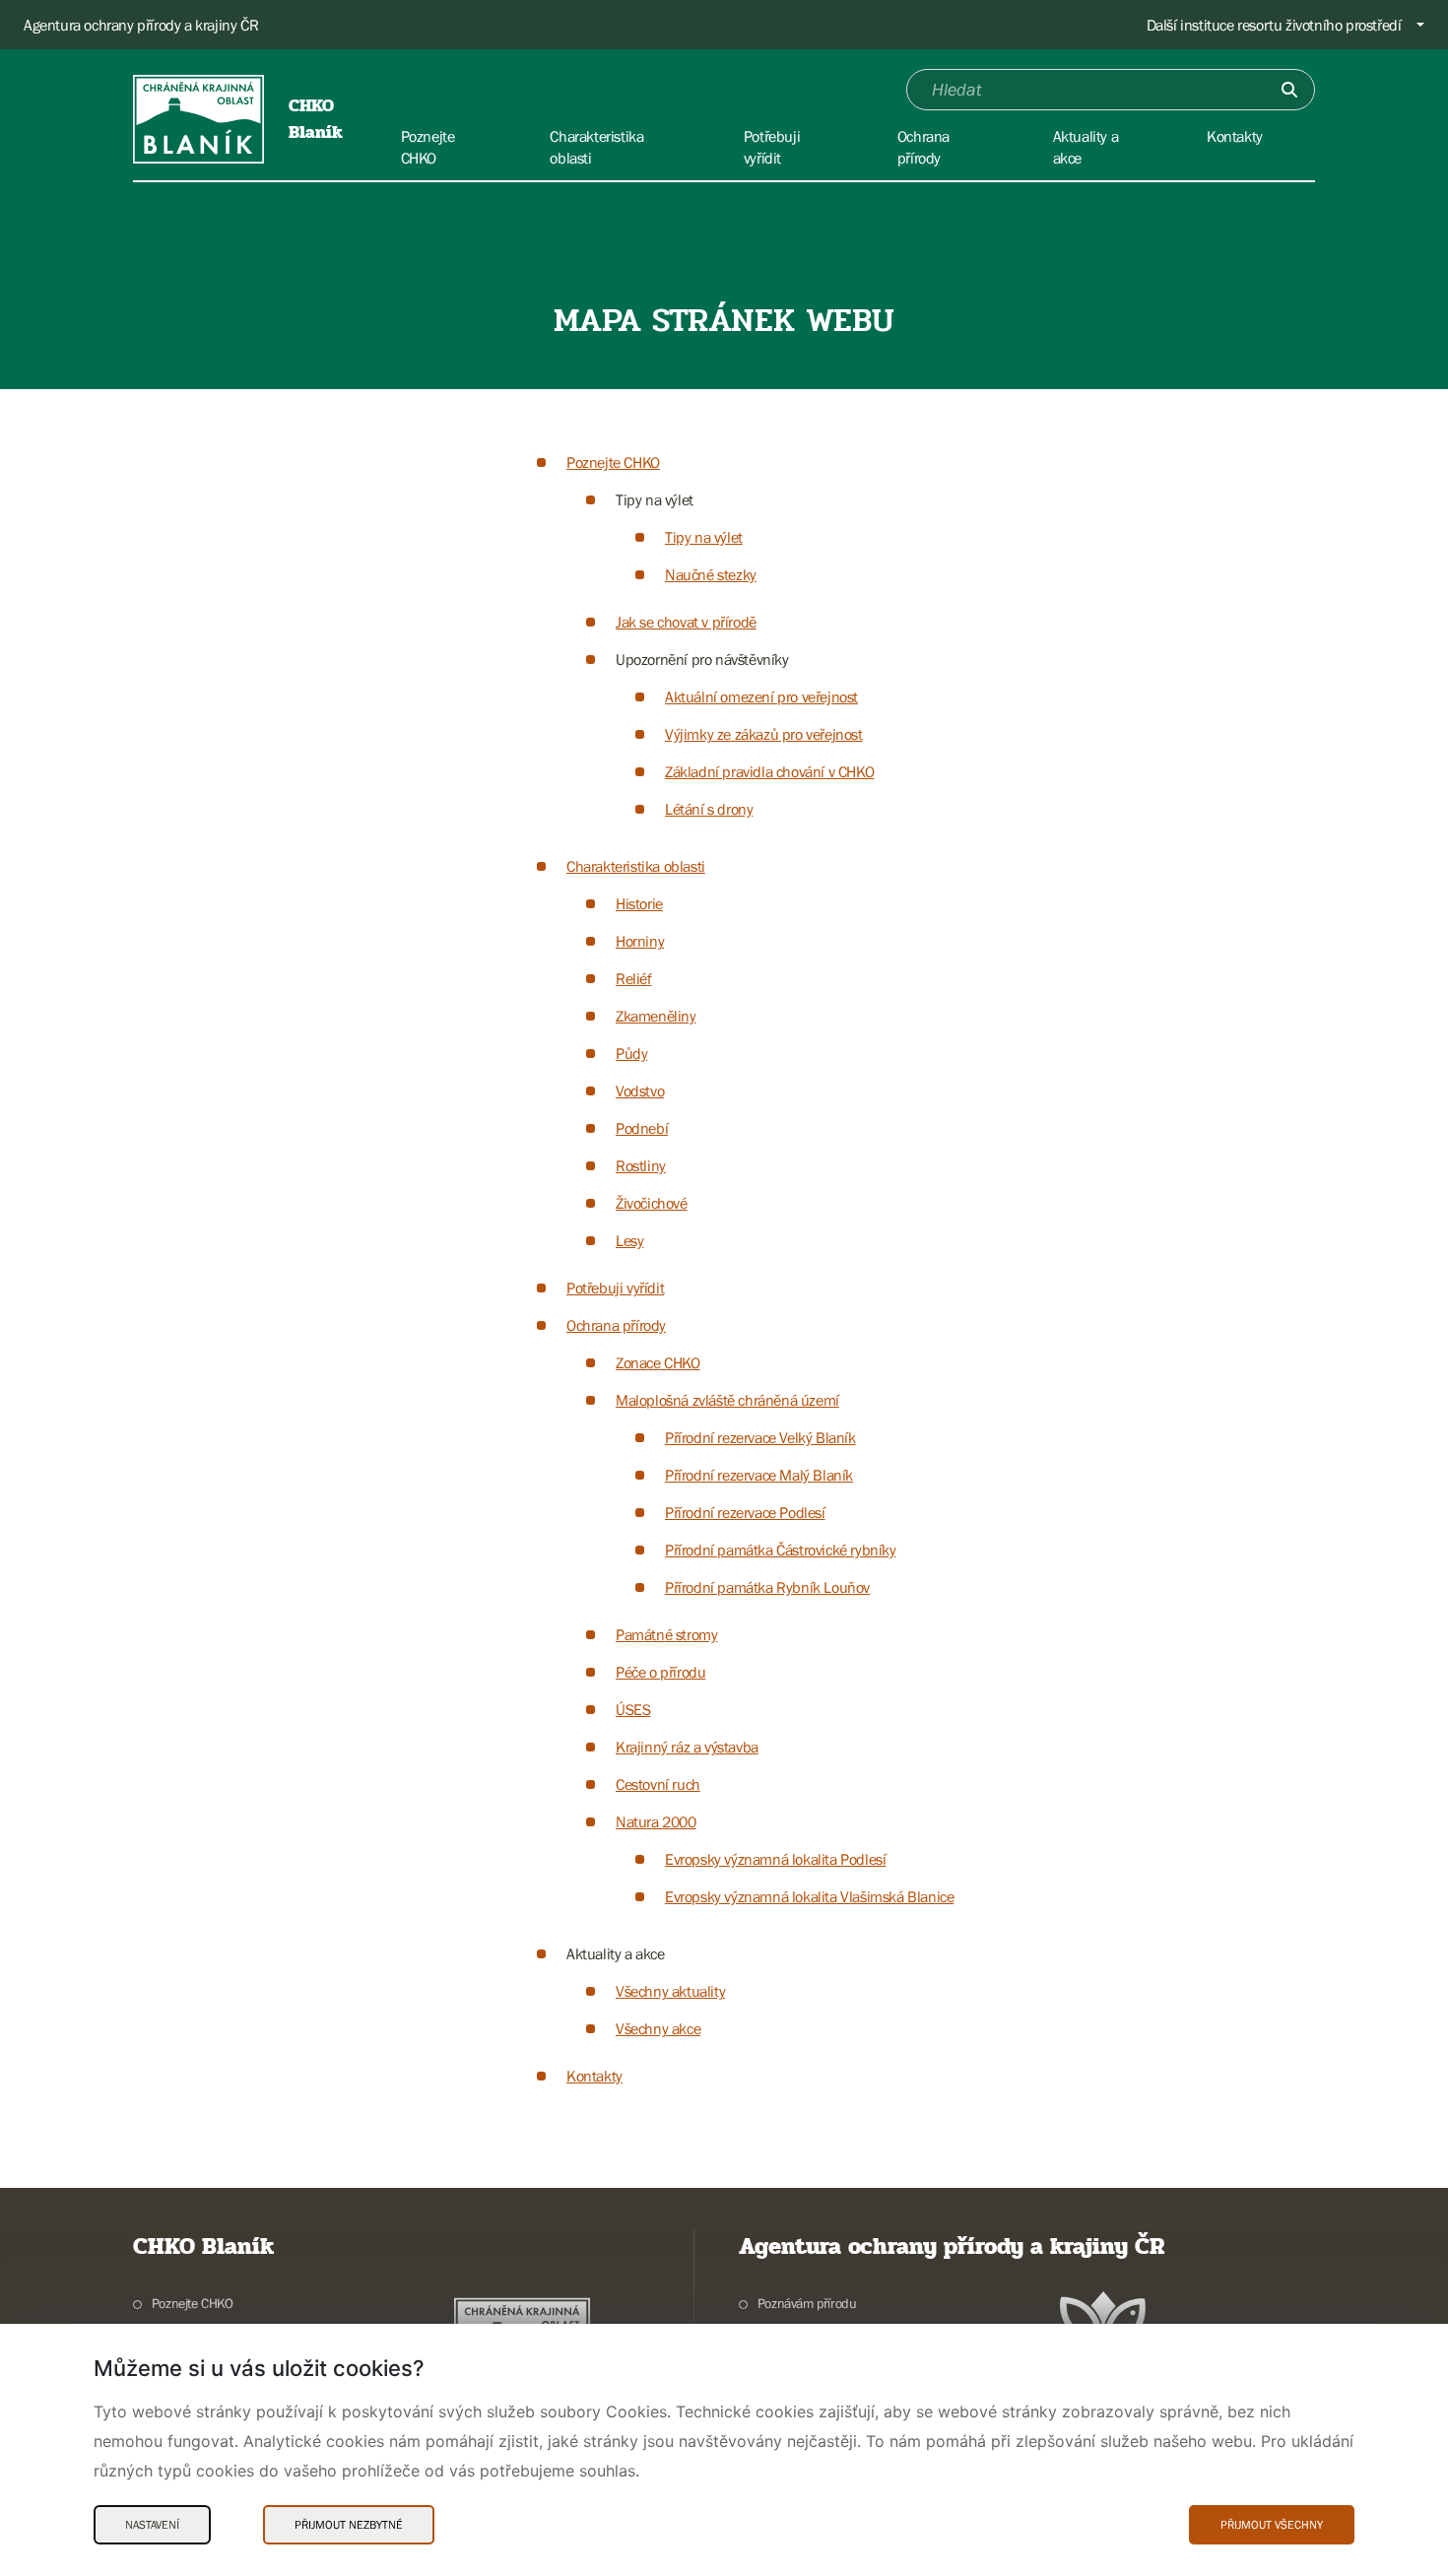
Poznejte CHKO (613, 462)
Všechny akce (658, 2028)
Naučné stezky (711, 574)
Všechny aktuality (670, 1991)
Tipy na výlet (704, 537)
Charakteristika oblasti (636, 866)
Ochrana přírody (616, 1325)
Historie (639, 903)
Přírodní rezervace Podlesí (745, 1512)
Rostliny (641, 1165)
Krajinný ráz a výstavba (687, 1747)
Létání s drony (709, 809)
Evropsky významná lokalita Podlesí (775, 1859)
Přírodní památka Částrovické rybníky (781, 1550)
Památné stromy (666, 1634)
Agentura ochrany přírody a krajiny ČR (141, 25)
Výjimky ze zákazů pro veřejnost (764, 734)
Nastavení (152, 2525)
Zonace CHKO (658, 1362)
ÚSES (633, 1709)
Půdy (631, 1053)
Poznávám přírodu (807, 2303)
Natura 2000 (656, 1821)
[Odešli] (1289, 90)
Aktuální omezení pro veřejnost (761, 696)
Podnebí (642, 1128)
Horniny (640, 941)
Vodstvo (640, 1090)
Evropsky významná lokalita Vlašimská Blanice (809, 1896)
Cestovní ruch (658, 1784)
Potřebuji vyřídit (615, 1288)
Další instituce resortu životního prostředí (1274, 25)
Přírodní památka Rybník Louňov (767, 1587)
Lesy (629, 1240)
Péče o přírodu (660, 1672)
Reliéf (634, 978)
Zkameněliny (656, 1016)
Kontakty (594, 2076)
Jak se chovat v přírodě (686, 622)
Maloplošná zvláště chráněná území (727, 1400)
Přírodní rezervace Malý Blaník (759, 1475)
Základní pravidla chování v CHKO (769, 771)
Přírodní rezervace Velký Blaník (760, 1437)
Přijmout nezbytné (349, 2525)
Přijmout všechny (1272, 2525)
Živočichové (652, 1203)
